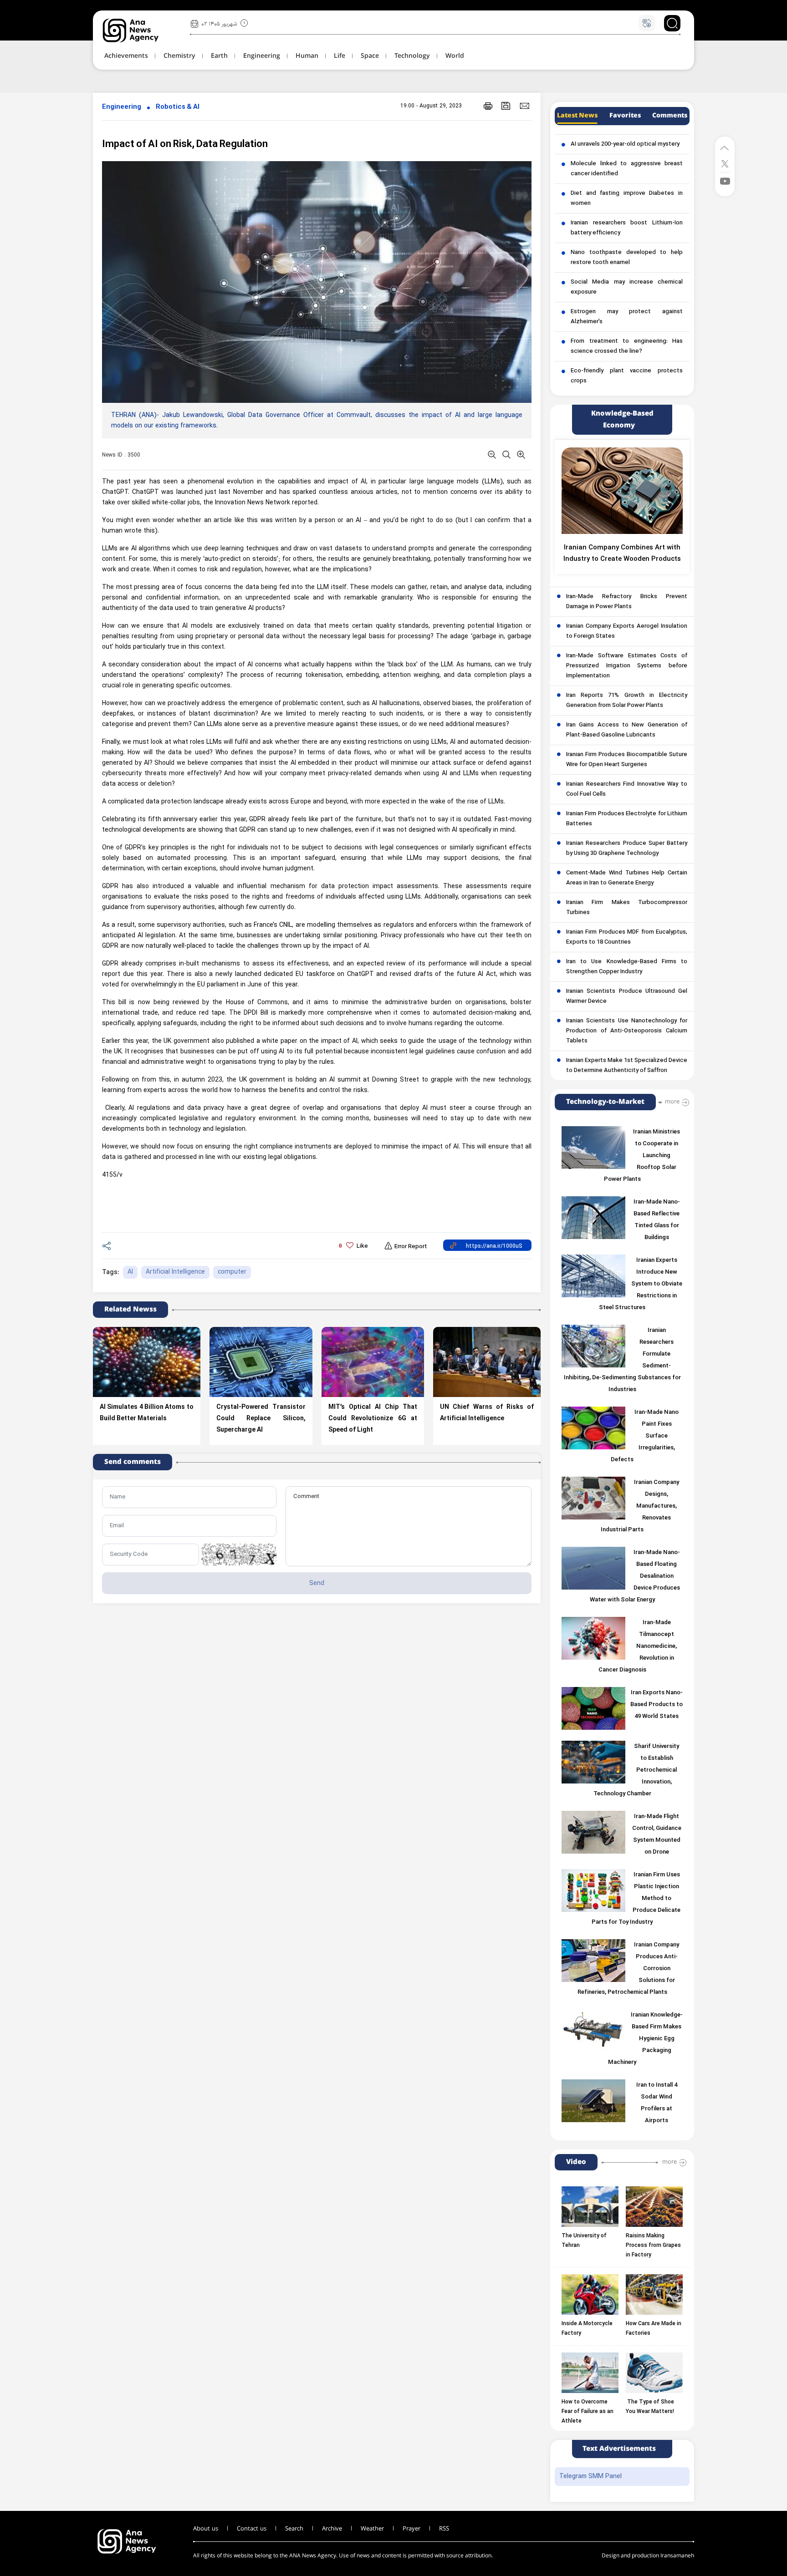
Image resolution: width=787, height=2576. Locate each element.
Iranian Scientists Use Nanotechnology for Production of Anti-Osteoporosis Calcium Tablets (627, 1031)
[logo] (141, 30)
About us (206, 2529)
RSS (444, 2529)
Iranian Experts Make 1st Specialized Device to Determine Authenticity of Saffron (627, 1066)
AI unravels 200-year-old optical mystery (625, 144)
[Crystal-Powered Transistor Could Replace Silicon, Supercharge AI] (261, 1362)
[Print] (488, 106)
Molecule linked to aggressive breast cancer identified (627, 169)
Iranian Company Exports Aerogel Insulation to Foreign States (627, 631)
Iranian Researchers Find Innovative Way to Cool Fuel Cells (627, 789)
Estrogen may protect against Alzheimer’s (627, 317)
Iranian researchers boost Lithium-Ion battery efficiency (627, 228)
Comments (670, 116)
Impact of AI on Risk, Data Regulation (185, 145)
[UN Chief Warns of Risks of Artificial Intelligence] (487, 1362)
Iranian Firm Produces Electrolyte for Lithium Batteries (627, 819)
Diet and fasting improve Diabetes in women (627, 198)
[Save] (506, 106)
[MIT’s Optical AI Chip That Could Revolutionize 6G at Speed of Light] (373, 1362)
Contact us (252, 2529)
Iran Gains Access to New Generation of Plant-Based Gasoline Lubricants (627, 730)
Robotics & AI (178, 107)
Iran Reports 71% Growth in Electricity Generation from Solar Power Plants (627, 701)
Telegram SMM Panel (590, 2477)
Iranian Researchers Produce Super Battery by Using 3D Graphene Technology (627, 849)
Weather (372, 2529)
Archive (332, 2529)
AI (130, 1272)
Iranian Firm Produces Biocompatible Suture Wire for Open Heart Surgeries (627, 760)
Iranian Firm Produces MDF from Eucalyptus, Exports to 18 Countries (627, 937)
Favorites (625, 116)
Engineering (122, 107)
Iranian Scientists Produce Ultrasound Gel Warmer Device (627, 996)
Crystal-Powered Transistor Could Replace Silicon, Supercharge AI (261, 1419)
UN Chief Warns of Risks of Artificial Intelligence (487, 1413)
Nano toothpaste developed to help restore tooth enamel (627, 258)
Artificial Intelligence (175, 1272)
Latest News (577, 116)
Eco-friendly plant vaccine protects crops (627, 376)
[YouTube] (725, 180)
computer (232, 1272)
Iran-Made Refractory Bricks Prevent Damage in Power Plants (627, 602)
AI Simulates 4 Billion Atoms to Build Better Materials (147, 1413)
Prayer (411, 2529)
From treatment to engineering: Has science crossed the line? (627, 346)
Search (294, 2529)
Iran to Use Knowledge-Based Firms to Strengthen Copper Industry (627, 967)
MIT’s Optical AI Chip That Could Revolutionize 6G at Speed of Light (373, 1419)
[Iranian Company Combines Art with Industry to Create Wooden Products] (622, 491)
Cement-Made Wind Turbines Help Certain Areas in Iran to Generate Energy (627, 878)
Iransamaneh (677, 2556)
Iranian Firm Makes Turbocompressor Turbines (627, 908)
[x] (725, 163)
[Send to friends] (524, 106)
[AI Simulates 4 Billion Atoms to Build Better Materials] (147, 1362)
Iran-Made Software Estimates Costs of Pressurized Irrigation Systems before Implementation (627, 666)
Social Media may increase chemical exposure (627, 287)
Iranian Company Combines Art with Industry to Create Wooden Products (622, 554)
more (672, 1102)
